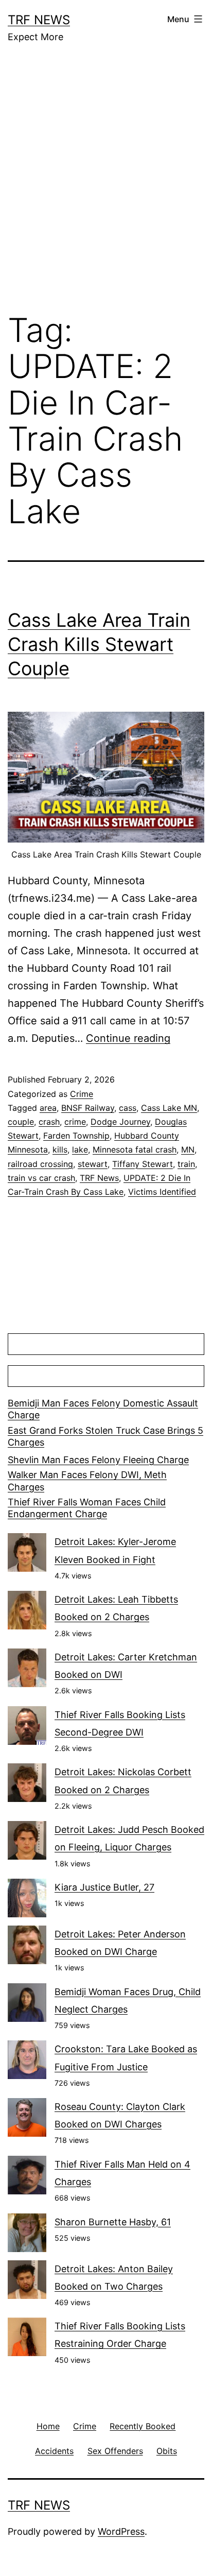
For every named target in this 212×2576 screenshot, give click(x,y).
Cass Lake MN (169, 1108)
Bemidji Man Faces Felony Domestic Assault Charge (103, 1409)
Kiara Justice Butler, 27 (104, 1887)
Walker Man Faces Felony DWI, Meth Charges (87, 1481)
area (48, 1108)
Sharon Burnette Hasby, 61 (113, 2222)
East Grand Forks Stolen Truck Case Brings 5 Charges (105, 1436)
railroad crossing (40, 1164)
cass (128, 1108)
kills (60, 1149)
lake (80, 1149)
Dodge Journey (120, 1122)
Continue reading (128, 1038)
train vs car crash (41, 1178)
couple (21, 1122)
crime (75, 1122)
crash (49, 1122)
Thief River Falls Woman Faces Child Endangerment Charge (87, 1508)
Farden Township (76, 1136)
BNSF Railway (88, 1108)
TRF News (39, 20)
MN (188, 1149)
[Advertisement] (106, 185)
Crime (82, 1094)
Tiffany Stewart (143, 1164)
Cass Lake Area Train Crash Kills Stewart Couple (99, 644)
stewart (93, 1164)
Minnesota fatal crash (135, 1149)
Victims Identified (162, 1192)
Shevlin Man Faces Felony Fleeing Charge (98, 1460)
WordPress (121, 2531)
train (186, 1164)
